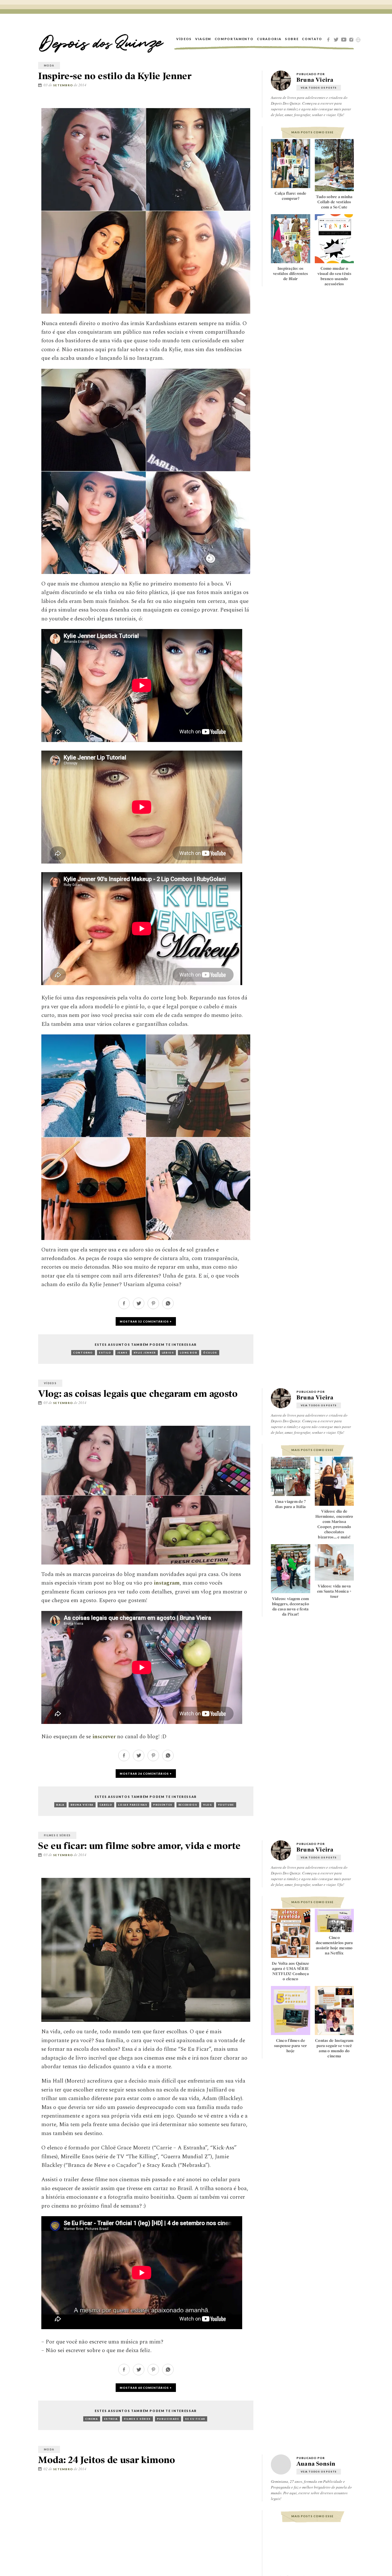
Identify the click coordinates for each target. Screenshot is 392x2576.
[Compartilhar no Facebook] (235, 102)
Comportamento (234, 39)
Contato (312, 39)
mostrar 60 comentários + (146, 2388)
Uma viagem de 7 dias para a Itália (290, 1504)
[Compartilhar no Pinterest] (252, 102)
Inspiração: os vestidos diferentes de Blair (290, 274)
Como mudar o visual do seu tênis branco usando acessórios (334, 276)
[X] (337, 39)
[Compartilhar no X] (244, 102)
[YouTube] (345, 39)
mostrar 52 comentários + (146, 1321)
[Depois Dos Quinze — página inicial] (102, 39)
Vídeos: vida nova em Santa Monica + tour (334, 1591)
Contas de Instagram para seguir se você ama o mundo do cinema (334, 2048)
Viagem (203, 39)
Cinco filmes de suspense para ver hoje (291, 2046)
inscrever (104, 1737)
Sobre (292, 39)
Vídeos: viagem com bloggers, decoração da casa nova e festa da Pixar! (291, 1606)
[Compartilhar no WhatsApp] (168, 1307)
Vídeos (184, 39)
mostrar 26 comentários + (146, 1774)
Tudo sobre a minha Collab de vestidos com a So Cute (334, 202)
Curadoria (269, 39)
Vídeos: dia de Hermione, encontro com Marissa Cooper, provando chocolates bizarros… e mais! (334, 1524)
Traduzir (358, 40)
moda (49, 66)
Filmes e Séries (57, 1835)
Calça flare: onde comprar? (290, 196)
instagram (167, 1583)
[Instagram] (352, 39)
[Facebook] (329, 39)
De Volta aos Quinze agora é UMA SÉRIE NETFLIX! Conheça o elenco (290, 1971)
